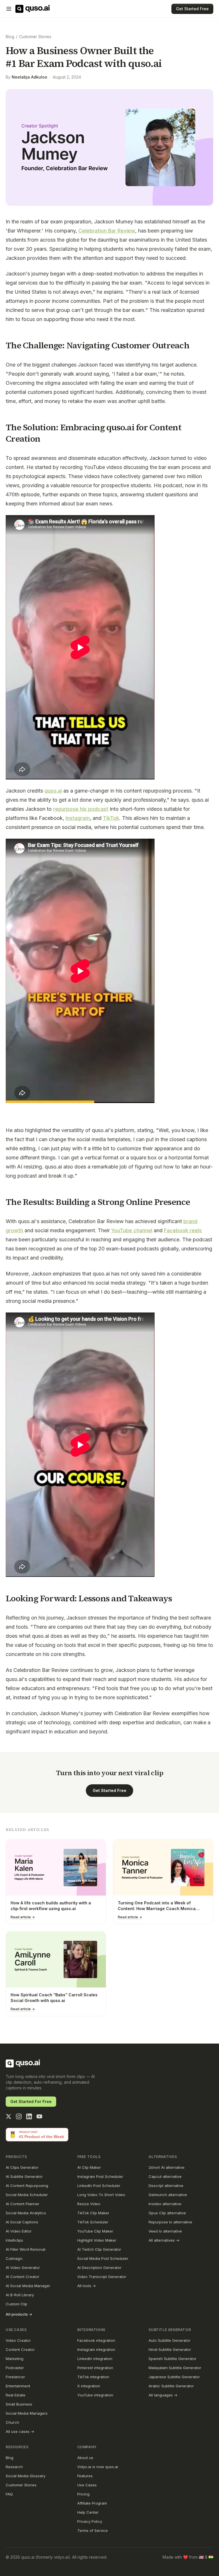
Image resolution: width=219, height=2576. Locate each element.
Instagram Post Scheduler (100, 2176)
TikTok (111, 818)
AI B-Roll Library (20, 2295)
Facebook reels (183, 1230)
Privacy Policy (90, 2521)
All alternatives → (164, 2240)
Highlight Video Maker (97, 2240)
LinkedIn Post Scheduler (99, 2186)
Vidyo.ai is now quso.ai (98, 2467)
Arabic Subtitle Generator (171, 2386)
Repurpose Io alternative (170, 2222)
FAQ (9, 2494)
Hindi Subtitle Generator (170, 2349)
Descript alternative (166, 2186)
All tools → (87, 2286)
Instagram (78, 818)
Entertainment (18, 2386)
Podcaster (15, 2368)
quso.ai (53, 791)
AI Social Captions (22, 2222)
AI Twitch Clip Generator (99, 2249)
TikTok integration (93, 2377)
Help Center (88, 2512)
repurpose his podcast (81, 809)
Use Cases (87, 2485)
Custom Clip (17, 2304)
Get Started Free (192, 9)
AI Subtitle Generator (24, 2176)
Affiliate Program (92, 2503)
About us (85, 2458)
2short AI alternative (167, 2167)
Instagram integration (96, 2349)
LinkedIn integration (95, 2359)
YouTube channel (132, 1230)
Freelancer (15, 2377)
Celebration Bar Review (107, 231)
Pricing (83, 2494)
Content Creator (20, 2349)
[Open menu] (9, 9)
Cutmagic (14, 2258)
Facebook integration (96, 2340)
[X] (9, 2116)
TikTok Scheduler (93, 2222)
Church (12, 2422)
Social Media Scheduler (27, 2195)
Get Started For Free (31, 2101)
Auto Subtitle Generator (170, 2340)
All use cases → (20, 2431)
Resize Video (89, 2204)
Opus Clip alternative (167, 2213)
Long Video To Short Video (101, 2195)
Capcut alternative (165, 2176)
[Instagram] (19, 2116)
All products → (19, 2314)
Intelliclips (14, 2240)
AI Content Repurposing (27, 2186)
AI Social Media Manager (28, 2286)
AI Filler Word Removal (26, 2249)
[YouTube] (39, 2116)
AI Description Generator (99, 2268)
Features (85, 2476)
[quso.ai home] (23, 2063)
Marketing (15, 2359)
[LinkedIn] (29, 2116)
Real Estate (16, 2395)
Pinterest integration (95, 2368)
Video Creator (18, 2340)
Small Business (19, 2404)
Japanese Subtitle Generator (174, 2377)
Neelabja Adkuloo (30, 77)
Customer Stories (35, 37)
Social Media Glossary (26, 2476)
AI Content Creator (23, 2277)
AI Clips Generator (22, 2167)
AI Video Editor (19, 2231)
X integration (89, 2386)
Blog (10, 37)
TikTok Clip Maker (93, 2213)
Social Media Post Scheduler (103, 2258)
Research (14, 2467)
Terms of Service (93, 2530)
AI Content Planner (23, 2204)
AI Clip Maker (89, 2167)
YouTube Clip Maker (95, 2231)
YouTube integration (95, 2395)
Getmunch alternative (168, 2195)
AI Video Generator (23, 2268)
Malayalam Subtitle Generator (175, 2368)
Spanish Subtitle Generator (173, 2359)
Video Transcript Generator (102, 2277)
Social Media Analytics (26, 2213)
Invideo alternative (165, 2204)
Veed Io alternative (165, 2231)
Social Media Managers (27, 2413)
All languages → (163, 2395)
